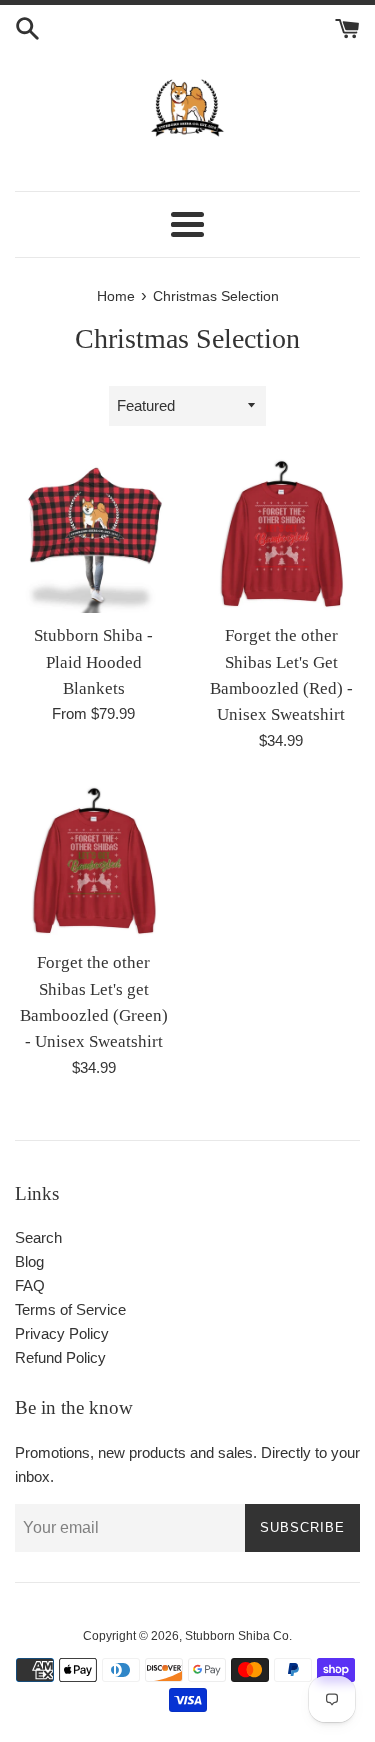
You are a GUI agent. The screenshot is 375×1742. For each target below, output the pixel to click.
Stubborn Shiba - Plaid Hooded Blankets (93, 662)
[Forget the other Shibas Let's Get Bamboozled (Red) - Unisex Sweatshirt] (282, 535)
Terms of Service (70, 1309)
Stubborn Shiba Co (237, 1636)
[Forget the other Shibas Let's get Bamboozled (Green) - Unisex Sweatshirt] (94, 862)
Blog (29, 1261)
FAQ (30, 1285)
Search (38, 1237)
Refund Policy (60, 1357)
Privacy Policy (62, 1333)
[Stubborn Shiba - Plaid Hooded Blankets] (94, 535)
